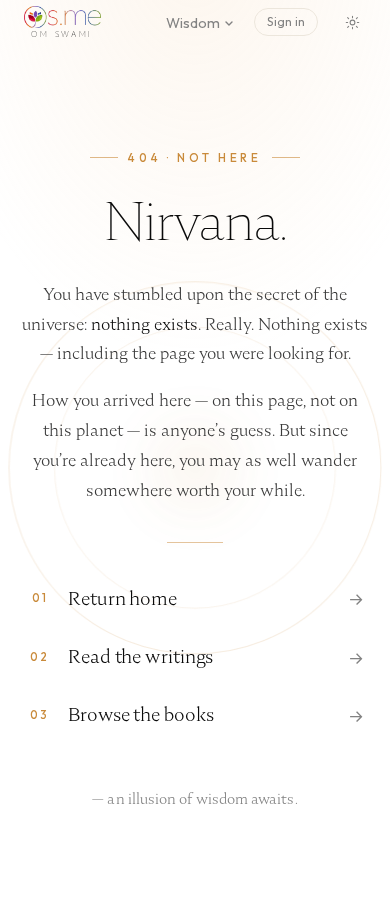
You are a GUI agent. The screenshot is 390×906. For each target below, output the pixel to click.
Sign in (286, 21)
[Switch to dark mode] (352, 22)
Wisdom (193, 23)
